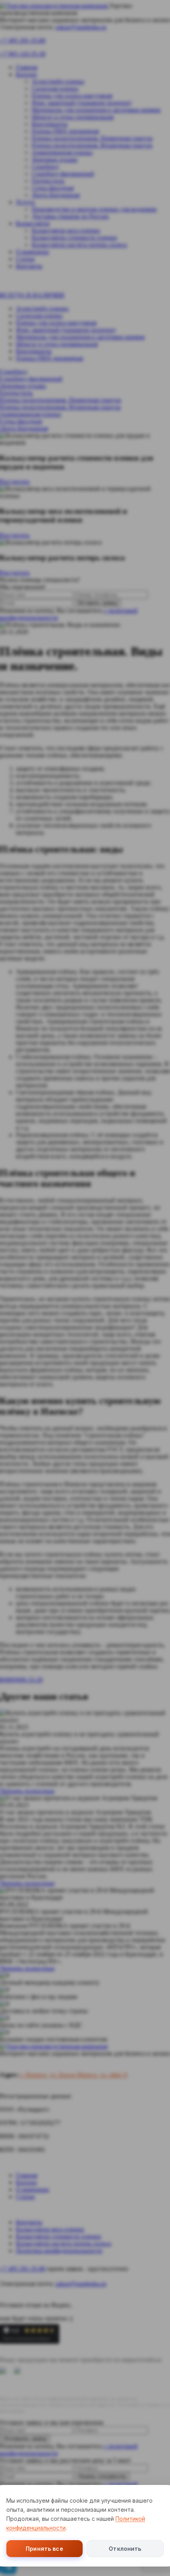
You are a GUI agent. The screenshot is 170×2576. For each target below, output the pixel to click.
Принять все (44, 2549)
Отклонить (125, 2549)
